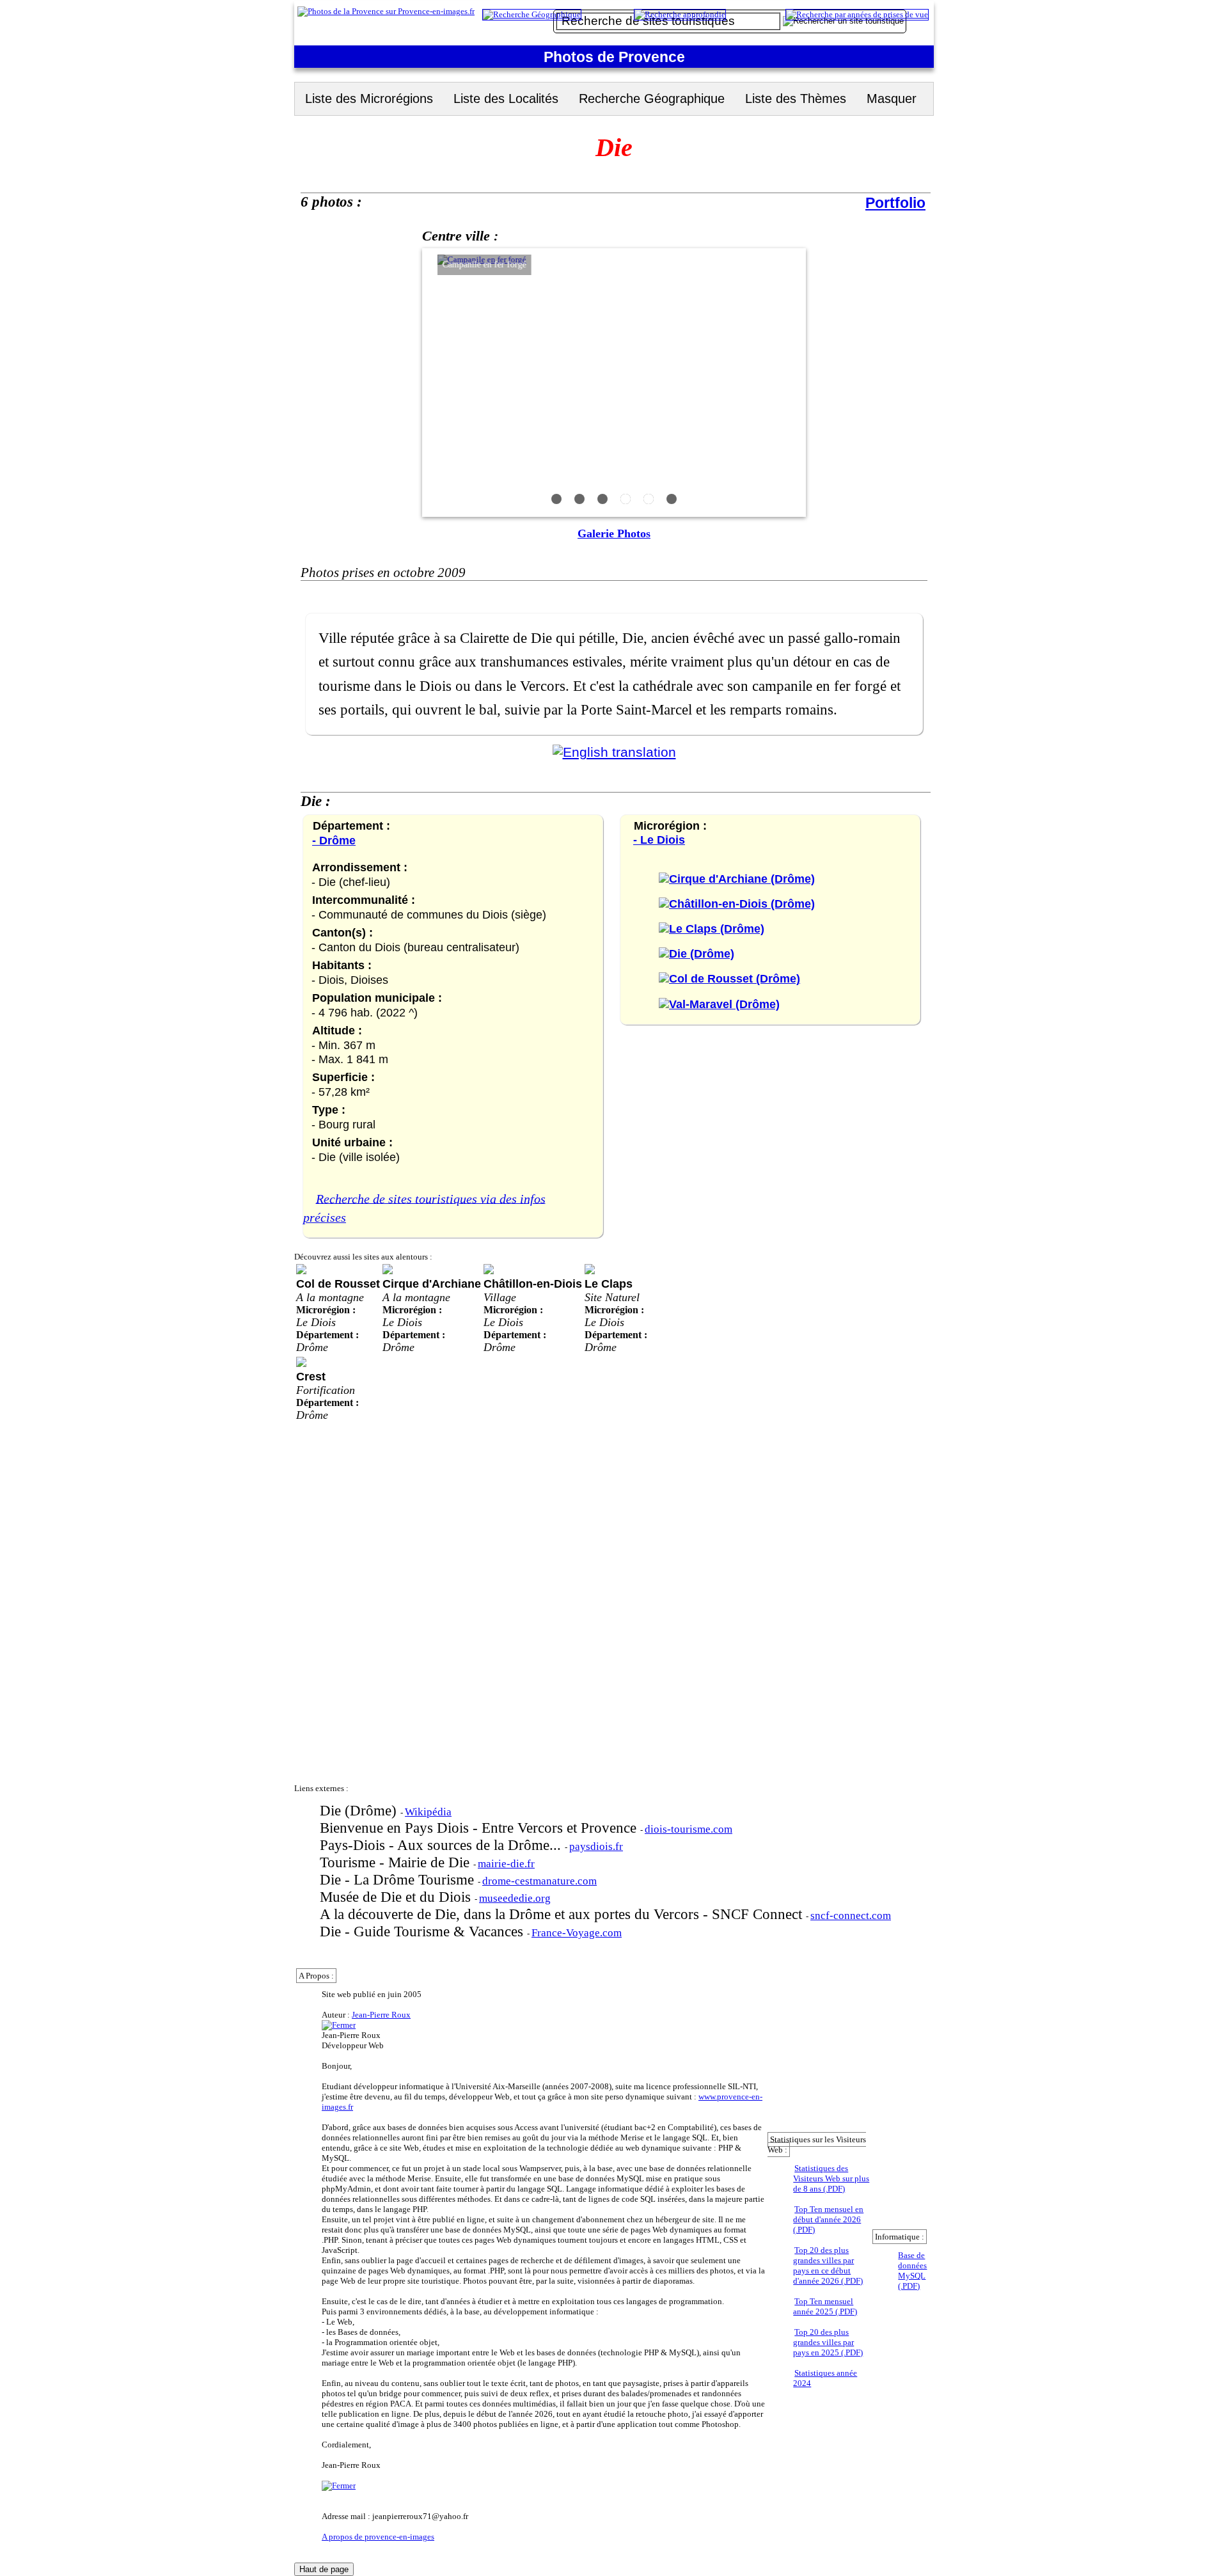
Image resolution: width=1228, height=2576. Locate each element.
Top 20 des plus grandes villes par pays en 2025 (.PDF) (828, 2342)
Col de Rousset (338, 1284)
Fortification (326, 1390)
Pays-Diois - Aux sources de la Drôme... (442, 1845)
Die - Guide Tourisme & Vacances (423, 1931)
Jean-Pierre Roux (381, 2015)
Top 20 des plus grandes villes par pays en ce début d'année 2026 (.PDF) (828, 2265)
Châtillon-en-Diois (533, 1284)
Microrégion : (326, 1310)
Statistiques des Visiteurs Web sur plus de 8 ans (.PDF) (831, 2178)
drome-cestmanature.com (539, 1881)
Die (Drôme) (360, 1810)
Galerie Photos (614, 533)
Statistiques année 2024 (825, 2378)
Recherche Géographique (652, 99)
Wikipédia (428, 1812)
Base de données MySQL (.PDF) (912, 2271)
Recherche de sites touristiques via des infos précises (424, 1208)
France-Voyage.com (577, 1933)
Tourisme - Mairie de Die (397, 1862)
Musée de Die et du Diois (397, 1897)
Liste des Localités (506, 99)
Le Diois (316, 1322)
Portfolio (895, 203)
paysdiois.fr (596, 1846)
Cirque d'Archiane (432, 1284)
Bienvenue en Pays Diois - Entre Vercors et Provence (480, 1828)
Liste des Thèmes (796, 99)
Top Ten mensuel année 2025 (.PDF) (825, 2306)
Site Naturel (612, 1297)
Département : (327, 1335)
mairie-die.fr (506, 1864)
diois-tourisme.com (689, 1829)
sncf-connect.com (851, 1916)
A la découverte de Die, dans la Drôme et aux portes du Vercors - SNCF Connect (563, 1914)
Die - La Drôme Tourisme (399, 1879)
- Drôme (334, 840)
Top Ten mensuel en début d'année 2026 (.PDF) (828, 2219)
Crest (311, 1376)
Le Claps (609, 1284)
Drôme (312, 1347)
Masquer (892, 99)
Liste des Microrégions (369, 99)
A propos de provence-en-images (378, 2537)
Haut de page (324, 2569)
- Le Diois (659, 840)
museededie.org (515, 1898)
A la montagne (330, 1297)
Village (500, 1297)
